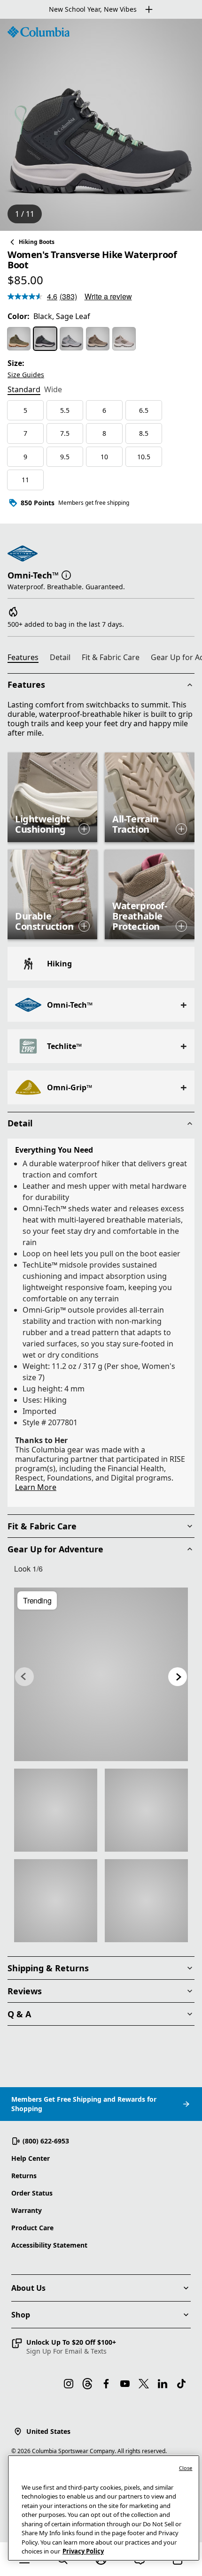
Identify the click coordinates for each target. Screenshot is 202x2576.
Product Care (32, 2228)
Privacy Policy (83, 2551)
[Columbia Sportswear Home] (39, 32)
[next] (178, 1677)
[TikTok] (181, 2384)
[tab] (24, 390)
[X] (144, 2384)
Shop (21, 2315)
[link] (101, 1674)
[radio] (19, 339)
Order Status (32, 2193)
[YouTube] (125, 2384)
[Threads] (87, 2384)
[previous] (24, 1677)
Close (186, 2468)
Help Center (31, 2158)
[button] (66, 574)
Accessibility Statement (49, 2245)
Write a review (108, 296)
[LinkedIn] (163, 2384)
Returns (24, 2176)
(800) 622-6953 (46, 2141)
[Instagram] (69, 2384)
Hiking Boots (37, 242)
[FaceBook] (106, 2384)
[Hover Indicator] (84, 829)
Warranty (27, 2210)
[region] (101, 125)
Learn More (36, 1487)
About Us (28, 2288)
